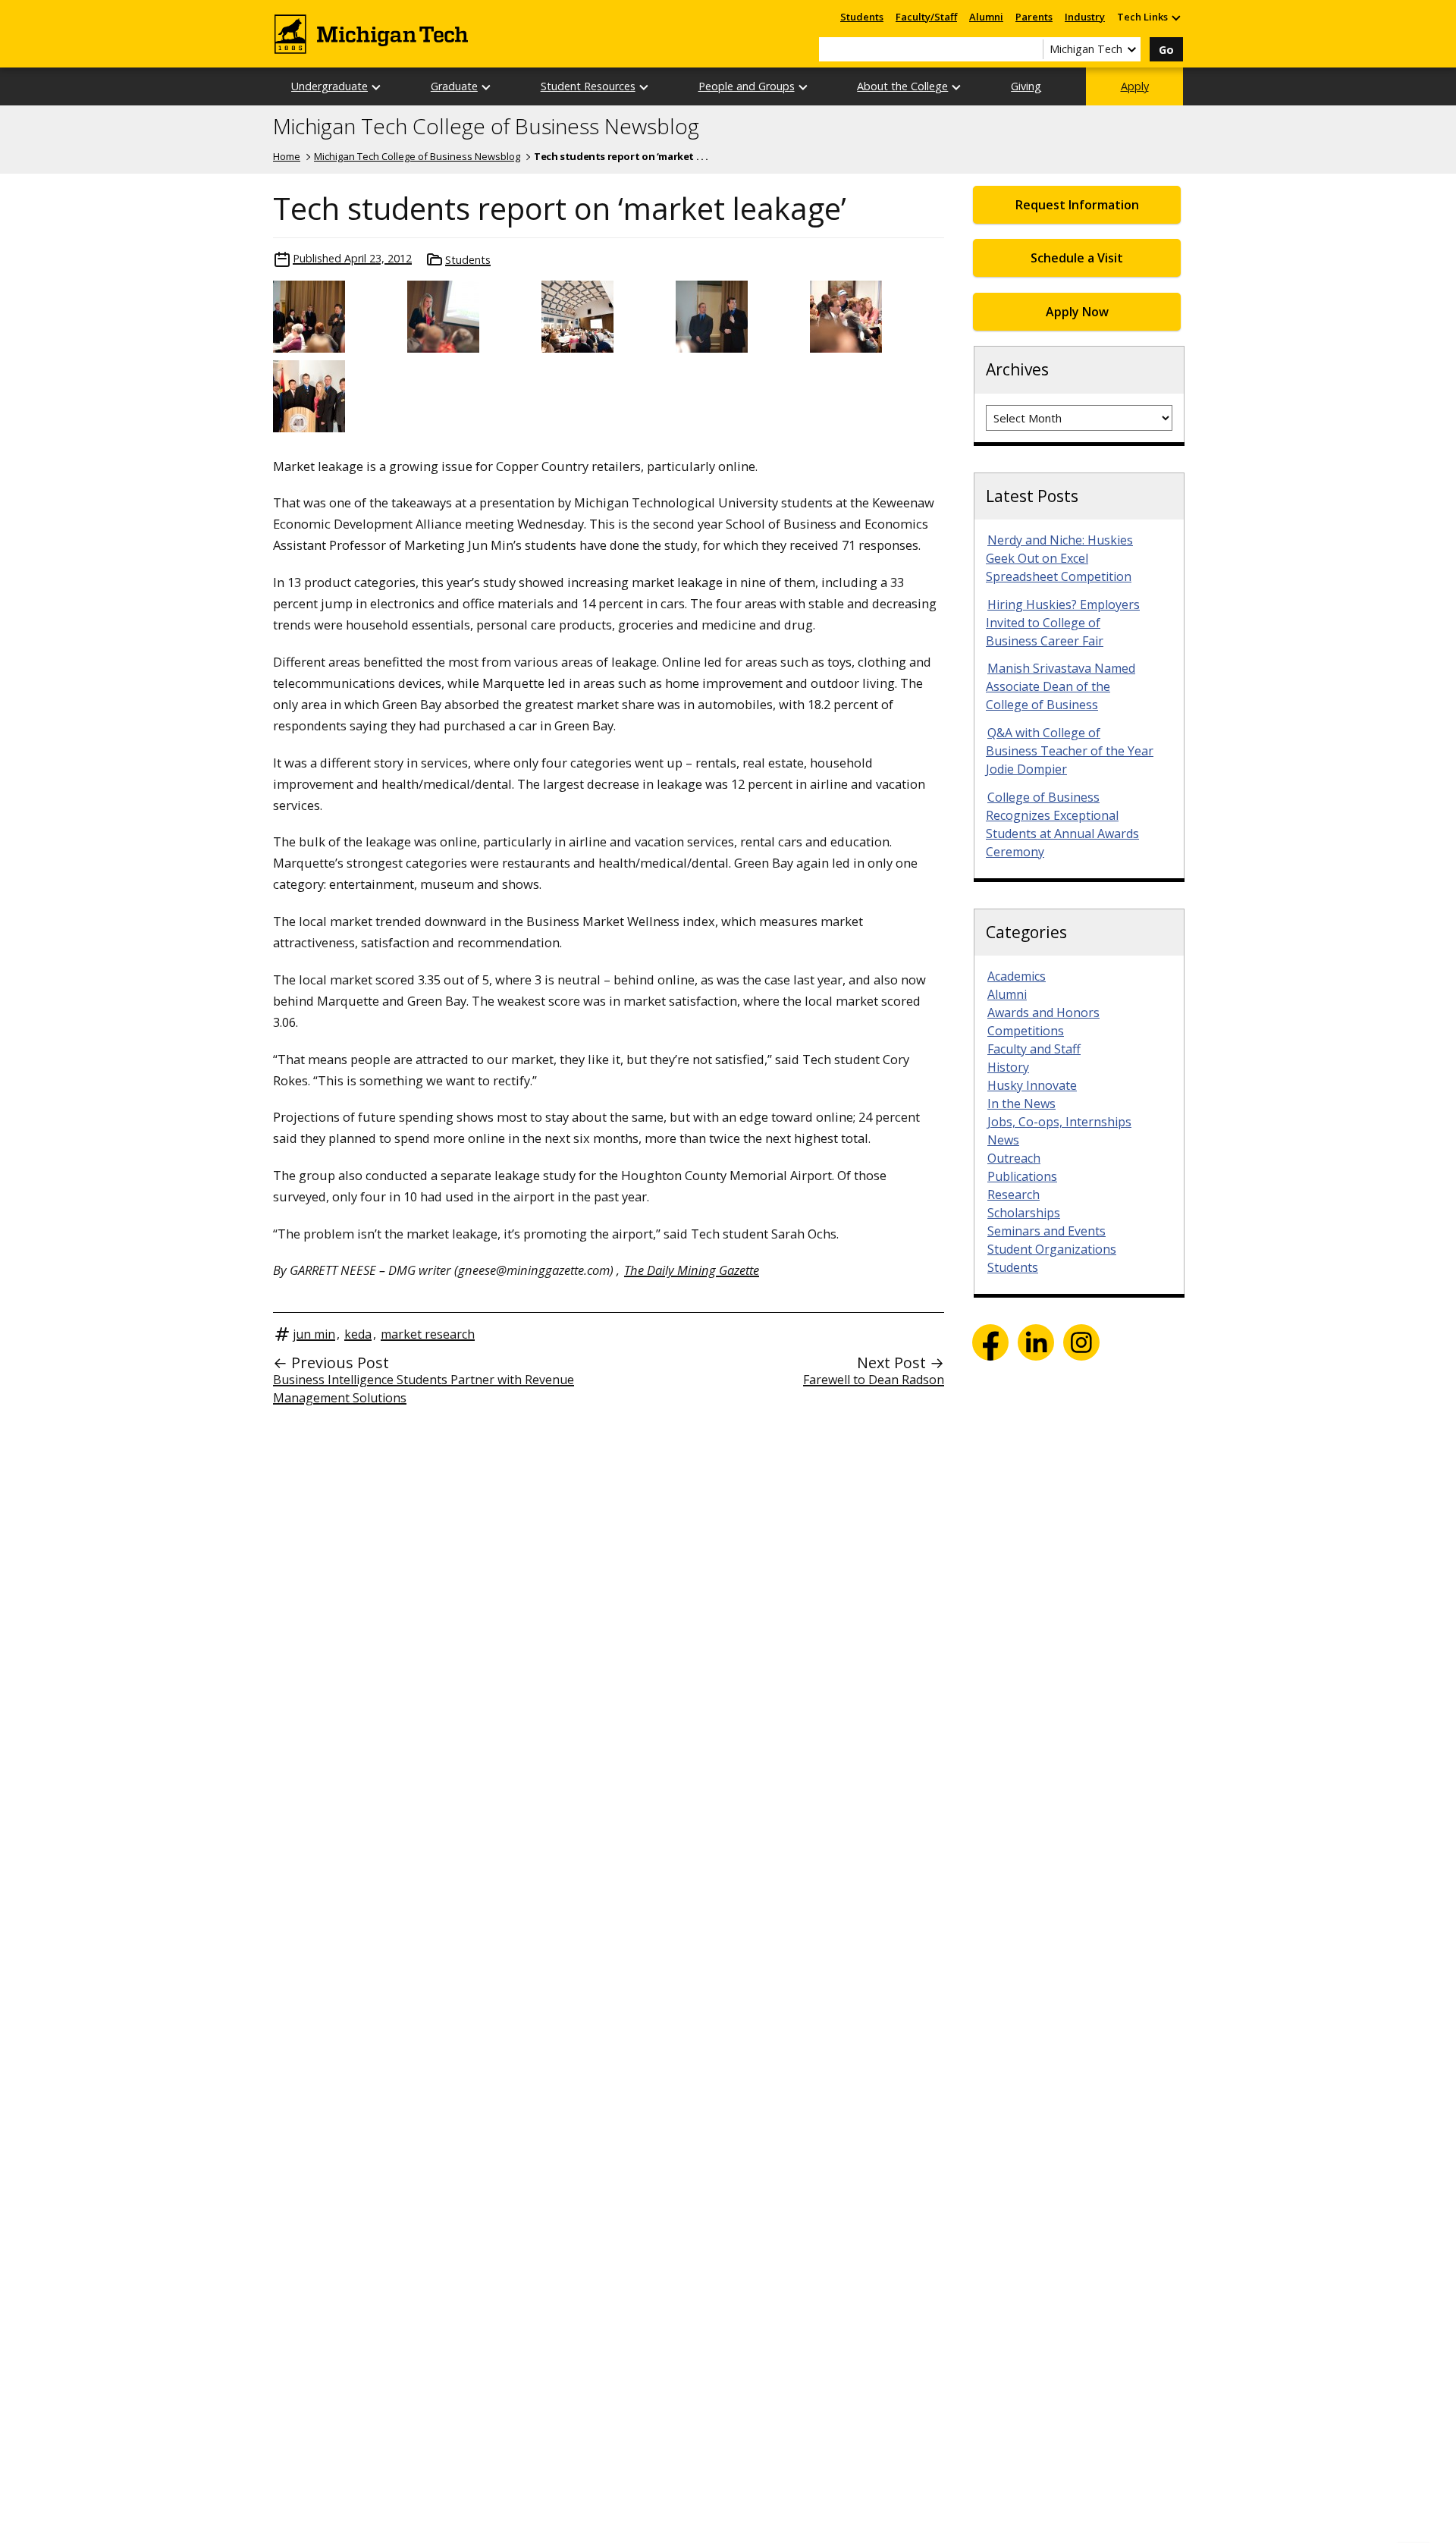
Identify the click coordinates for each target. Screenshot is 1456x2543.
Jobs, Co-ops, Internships (1059, 1122)
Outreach (1014, 1158)
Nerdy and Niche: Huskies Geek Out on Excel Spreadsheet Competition (1059, 558)
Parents (1034, 17)
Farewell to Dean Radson (874, 1380)
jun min (314, 1334)
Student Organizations (1052, 1249)
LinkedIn (1036, 1342)
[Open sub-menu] (1175, 17)
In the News (1021, 1104)
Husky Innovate (1032, 1085)
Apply (1135, 86)
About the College (902, 86)
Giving (1026, 86)
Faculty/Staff (926, 17)
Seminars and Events (1046, 1231)
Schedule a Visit (1077, 258)
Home (287, 156)
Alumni (986, 17)
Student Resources (588, 86)
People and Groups (747, 86)
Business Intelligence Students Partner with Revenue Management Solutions (424, 1389)
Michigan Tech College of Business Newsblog (486, 127)
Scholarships (1024, 1213)
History (1008, 1067)
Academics (1017, 976)
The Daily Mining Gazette (692, 1270)
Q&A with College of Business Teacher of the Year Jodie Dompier (1070, 751)
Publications (1022, 1176)
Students (862, 17)
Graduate (454, 86)
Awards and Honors (1043, 1012)
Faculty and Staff (1034, 1049)
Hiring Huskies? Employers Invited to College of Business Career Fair (1063, 623)
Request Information (1077, 205)
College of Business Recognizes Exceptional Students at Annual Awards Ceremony (1062, 824)
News (1003, 1140)
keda (358, 1334)
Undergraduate (329, 86)
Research (1014, 1195)
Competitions (1026, 1031)
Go (1166, 50)
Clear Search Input (1031, 49)
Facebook (990, 1342)
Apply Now (1077, 312)
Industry (1085, 17)
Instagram (1081, 1342)
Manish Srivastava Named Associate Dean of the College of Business (1061, 686)
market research (428, 1334)
